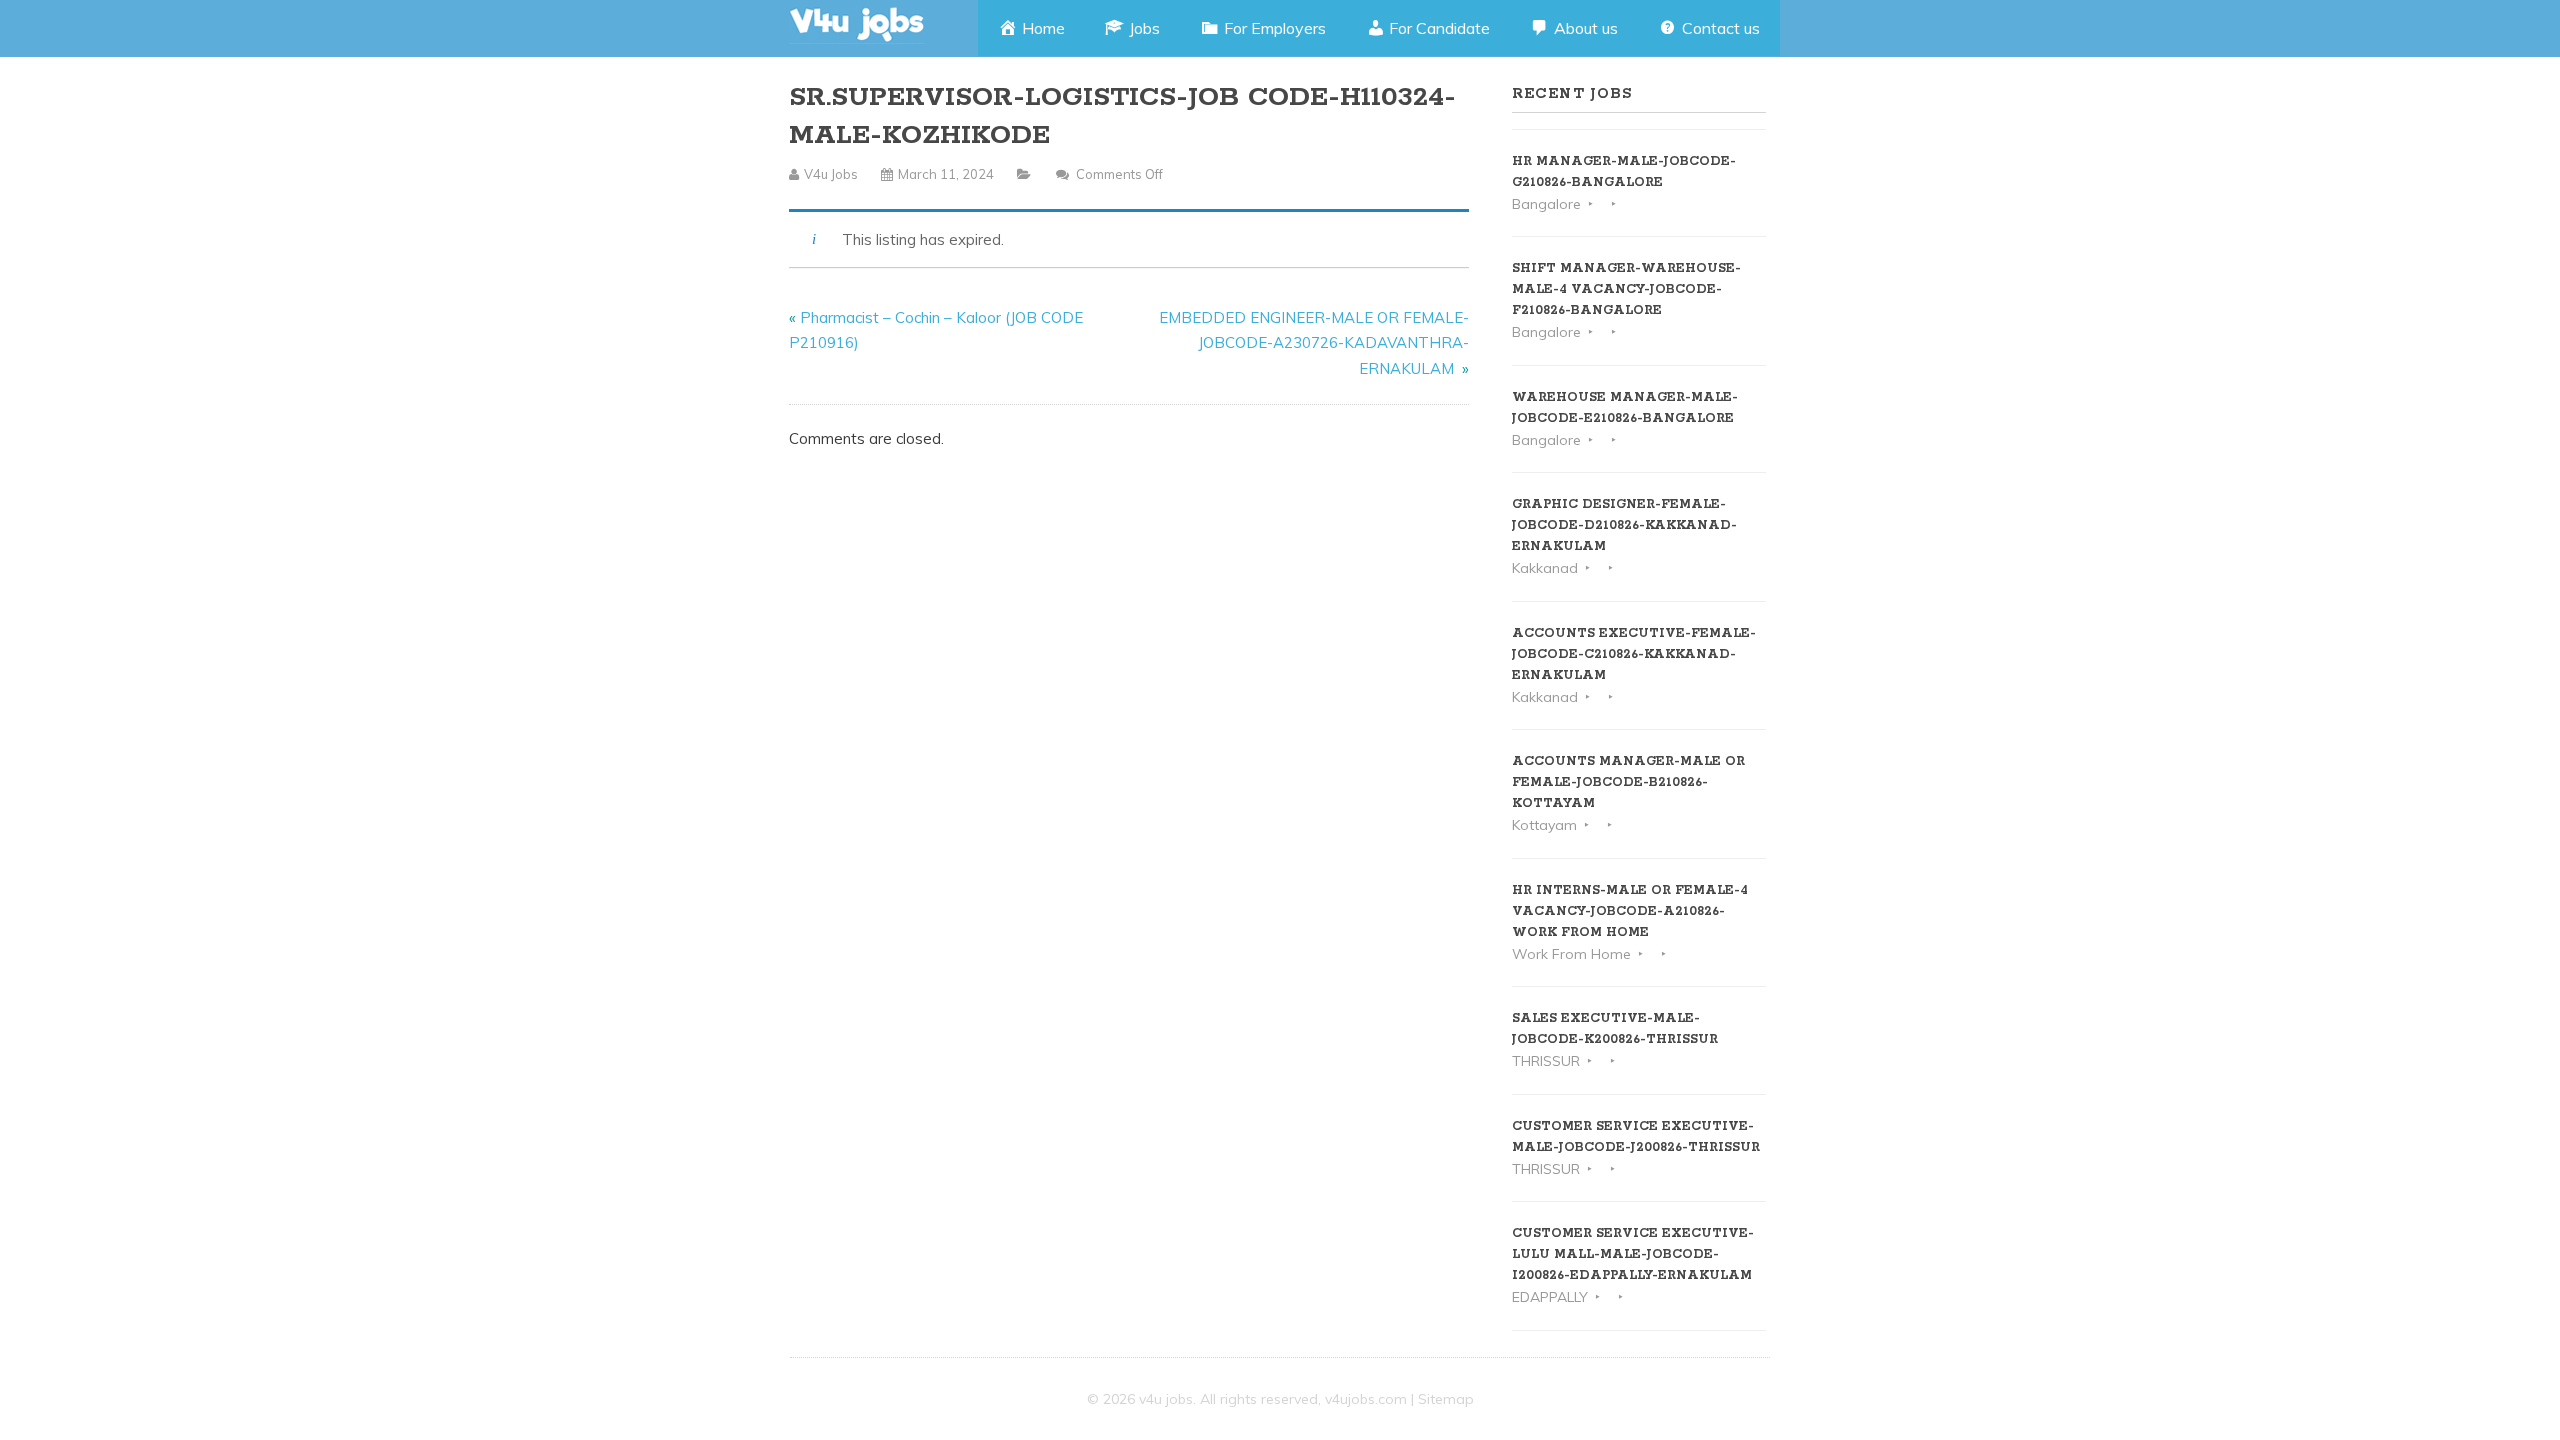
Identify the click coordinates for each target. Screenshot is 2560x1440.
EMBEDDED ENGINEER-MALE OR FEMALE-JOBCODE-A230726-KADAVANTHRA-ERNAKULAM (1314, 343)
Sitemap (1446, 1399)
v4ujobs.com (1366, 1399)
